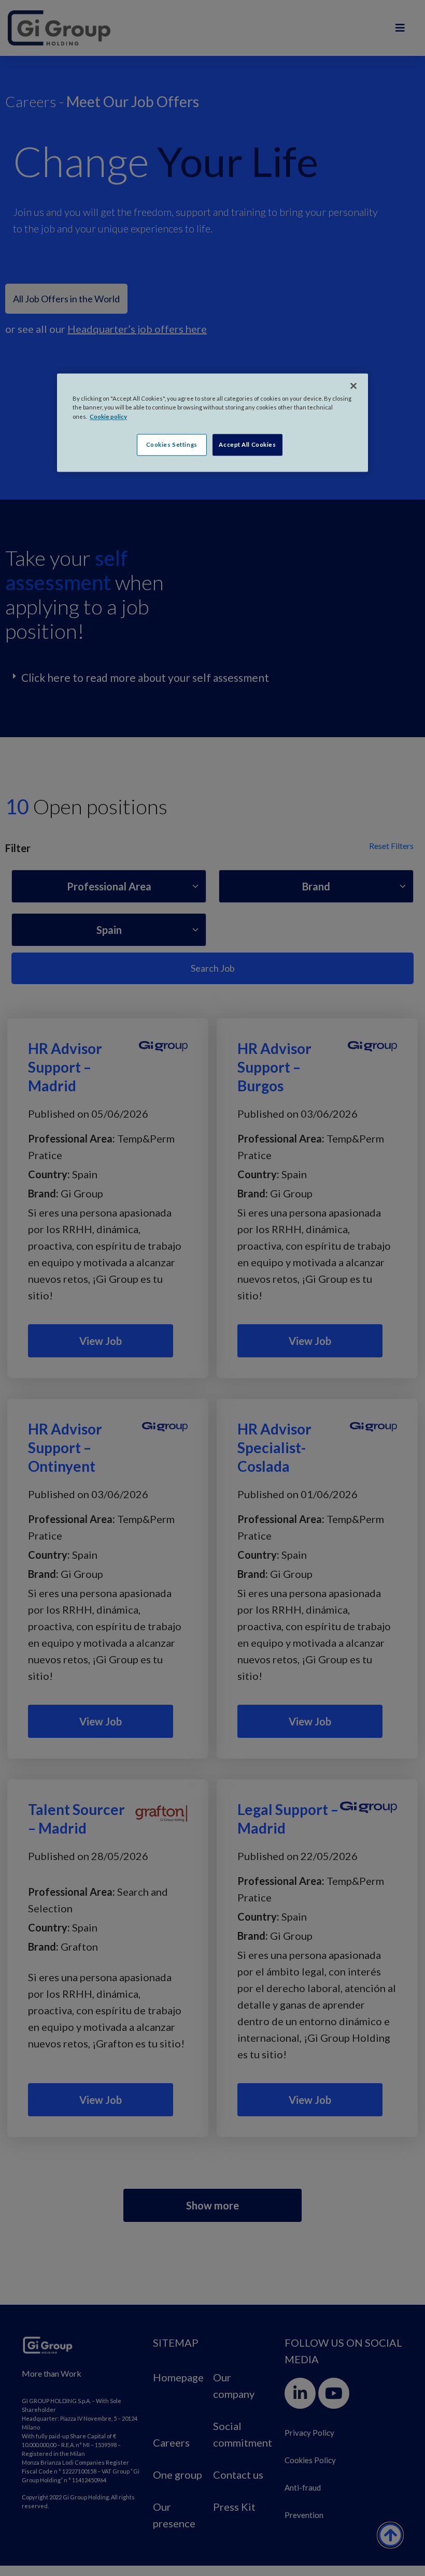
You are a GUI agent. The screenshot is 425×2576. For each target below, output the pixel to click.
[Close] (353, 386)
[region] (212, 423)
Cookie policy (108, 416)
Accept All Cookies (247, 444)
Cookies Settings (172, 444)
